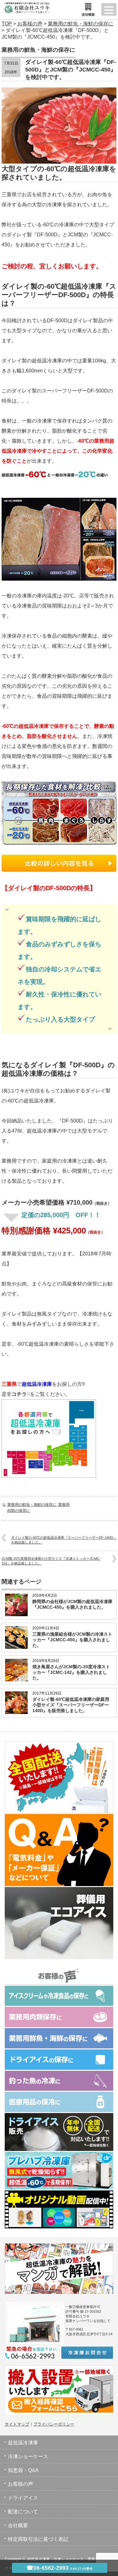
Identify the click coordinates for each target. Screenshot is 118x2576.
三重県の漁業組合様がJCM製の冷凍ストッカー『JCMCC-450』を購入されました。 (72, 1640)
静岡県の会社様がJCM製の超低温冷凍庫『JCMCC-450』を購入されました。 (72, 1604)
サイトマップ (17, 2424)
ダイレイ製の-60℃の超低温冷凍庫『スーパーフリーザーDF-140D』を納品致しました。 (64, 1540)
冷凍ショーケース (28, 2456)
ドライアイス (23, 2498)
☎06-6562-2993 (59, 2568)
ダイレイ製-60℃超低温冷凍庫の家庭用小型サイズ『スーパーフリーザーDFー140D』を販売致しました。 (71, 1705)
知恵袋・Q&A (23, 2470)
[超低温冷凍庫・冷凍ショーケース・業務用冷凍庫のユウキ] (25, 6)
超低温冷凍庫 (23, 2443)
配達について (23, 2512)
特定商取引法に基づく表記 (38, 2539)
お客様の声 (20, 2484)
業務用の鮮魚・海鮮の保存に (32, 1505)
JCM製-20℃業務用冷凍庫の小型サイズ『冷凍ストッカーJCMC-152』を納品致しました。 (51, 1561)
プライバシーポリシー (54, 2424)
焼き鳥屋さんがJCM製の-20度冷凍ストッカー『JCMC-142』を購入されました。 (71, 1672)
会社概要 (18, 2525)
